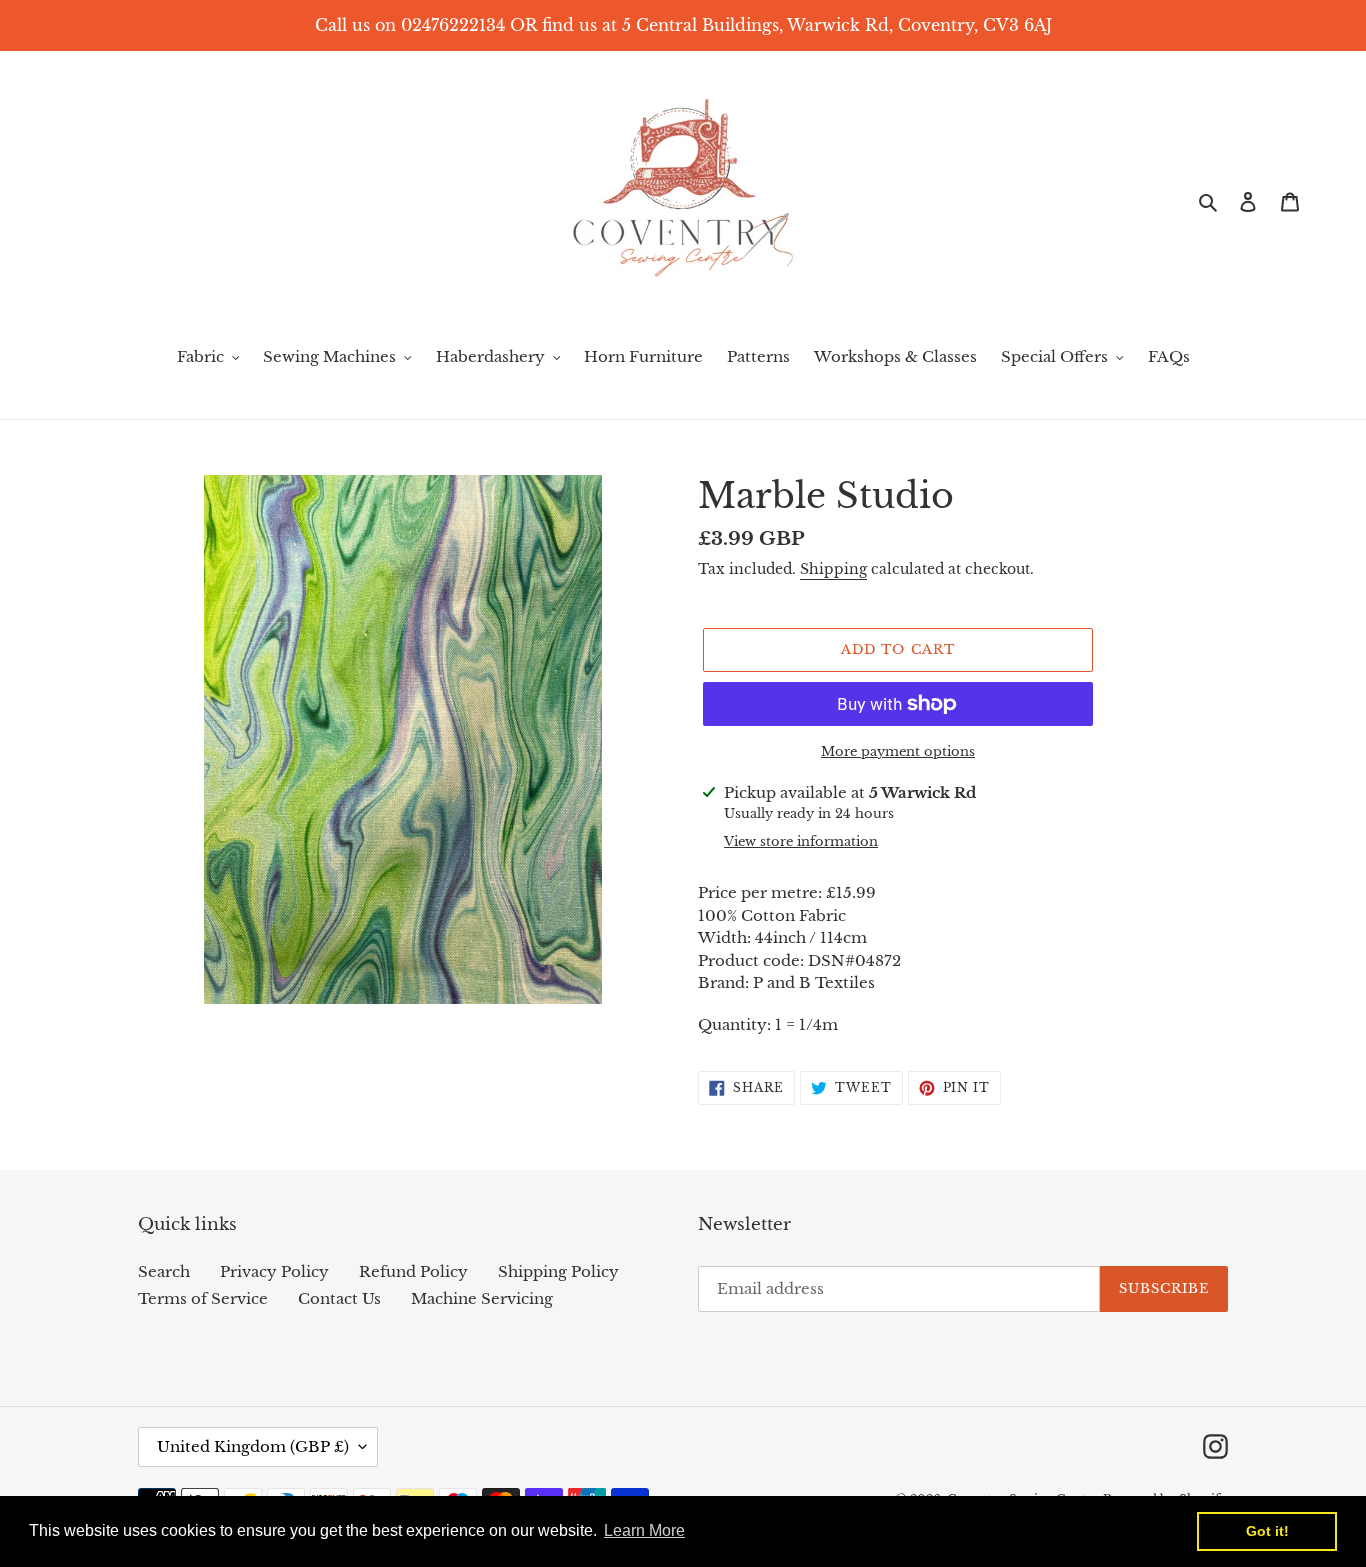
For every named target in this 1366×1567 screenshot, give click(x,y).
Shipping (833, 569)
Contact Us (339, 1298)
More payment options (898, 751)
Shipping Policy (558, 1271)
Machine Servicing (482, 1298)
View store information (801, 841)
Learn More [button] (644, 1530)
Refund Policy (413, 1271)
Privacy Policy (274, 1271)
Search (164, 1271)
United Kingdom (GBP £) (253, 1446)
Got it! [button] (1267, 1531)
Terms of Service (203, 1298)
